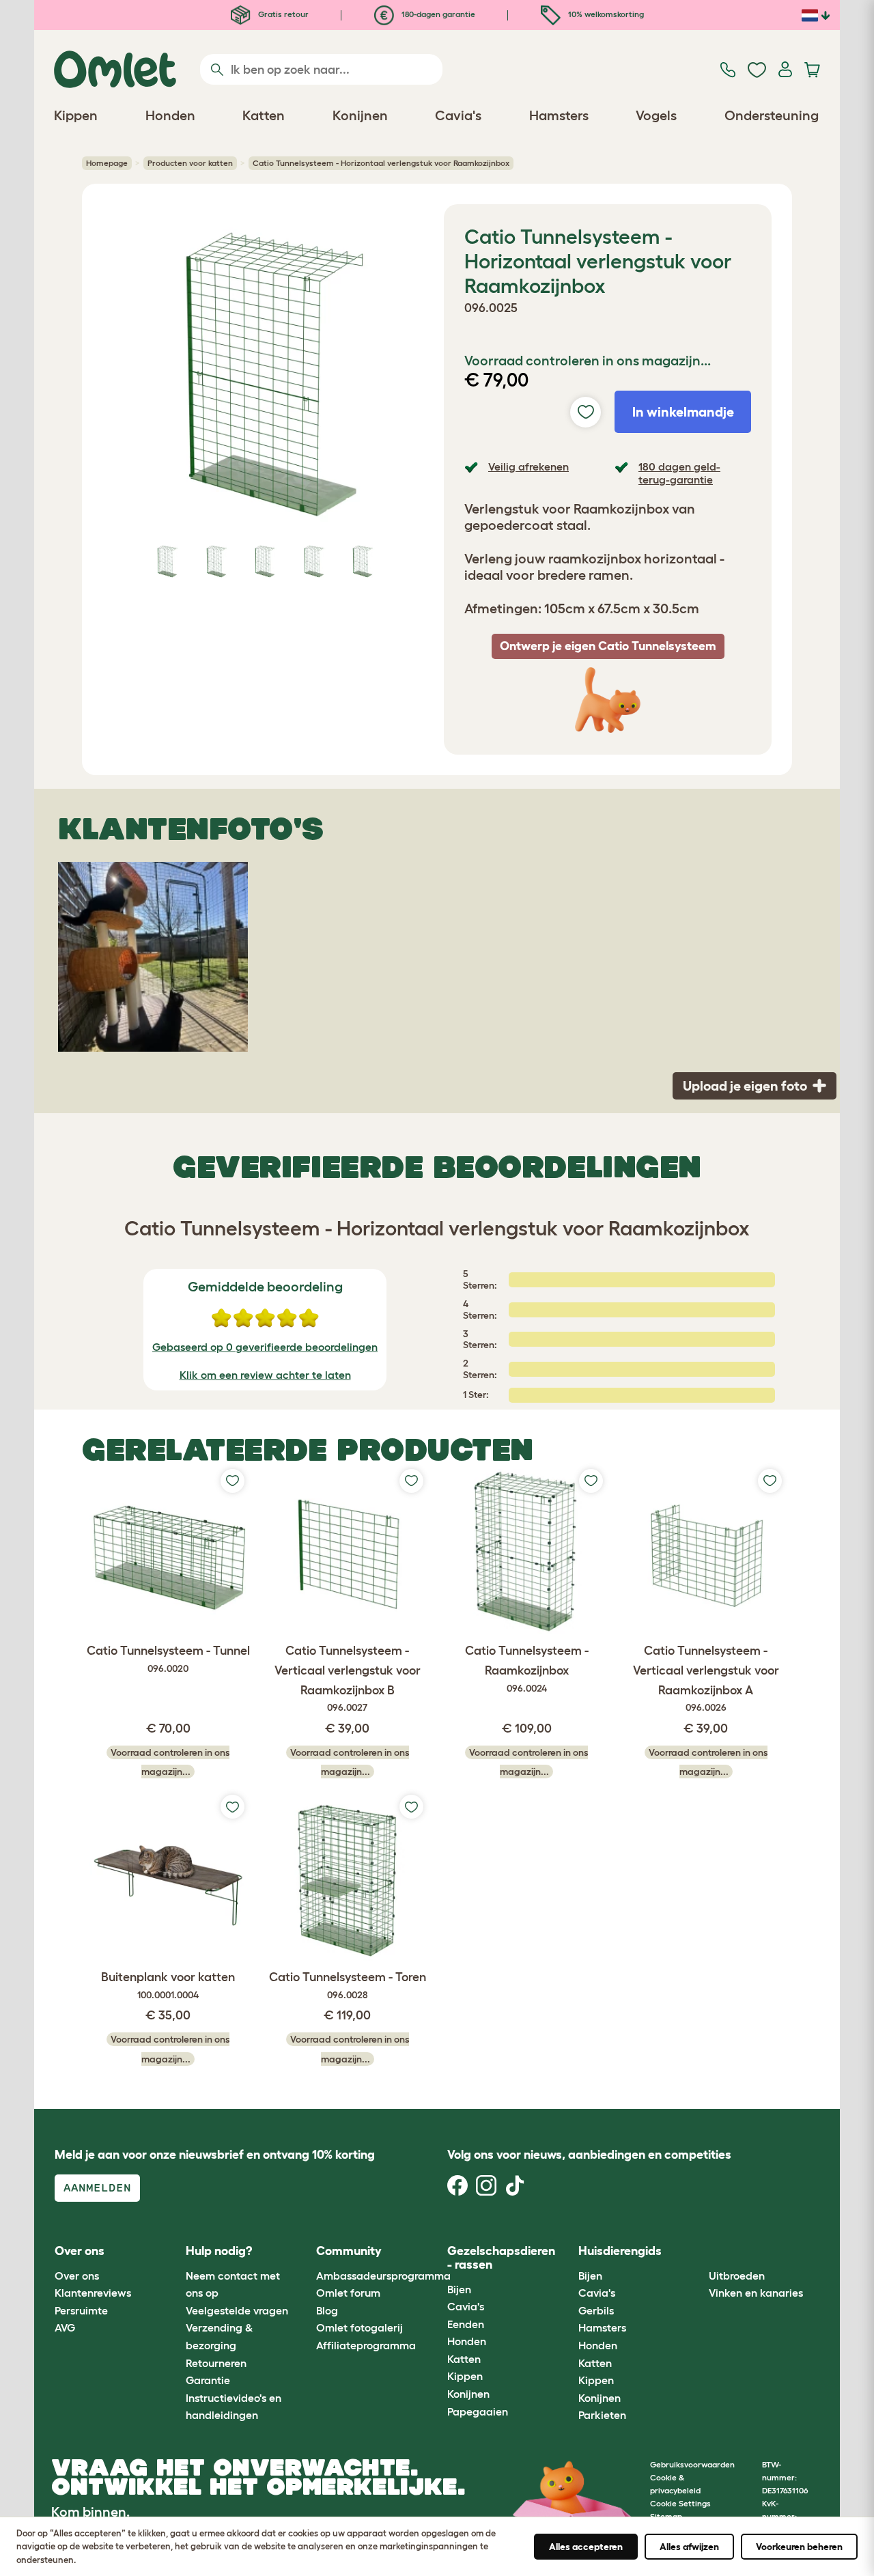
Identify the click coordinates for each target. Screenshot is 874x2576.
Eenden (466, 2324)
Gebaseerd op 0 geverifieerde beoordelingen (265, 1347)
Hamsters (602, 2327)
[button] (699, 2252)
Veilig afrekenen (528, 466)
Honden (467, 2341)
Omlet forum (348, 2293)
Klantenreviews (93, 2293)
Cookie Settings (680, 2503)
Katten (464, 2359)
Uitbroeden (737, 2276)
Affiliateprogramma (366, 2345)
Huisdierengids (620, 2251)
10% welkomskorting (605, 14)
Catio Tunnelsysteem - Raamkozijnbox (527, 1669)
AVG (65, 2327)
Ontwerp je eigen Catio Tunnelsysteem (608, 646)
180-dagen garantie (437, 14)
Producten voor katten (190, 163)
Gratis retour (282, 14)
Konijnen (468, 2394)
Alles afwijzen (689, 2547)
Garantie (208, 2380)
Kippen (465, 2376)
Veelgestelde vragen (237, 2310)
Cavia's (466, 2306)
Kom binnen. (90, 2512)
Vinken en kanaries (756, 2293)
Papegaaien (478, 2411)
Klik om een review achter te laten (265, 1375)
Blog (327, 2310)
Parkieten (602, 2415)
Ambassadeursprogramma (383, 2276)
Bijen (459, 2289)
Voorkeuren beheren (799, 2547)
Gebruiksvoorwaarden (692, 2464)
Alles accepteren (586, 2547)
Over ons (77, 2276)
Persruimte (81, 2310)
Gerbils (596, 2310)
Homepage (107, 163)
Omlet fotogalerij (360, 2327)
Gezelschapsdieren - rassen (501, 2258)
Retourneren (216, 2363)
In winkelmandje (683, 412)
